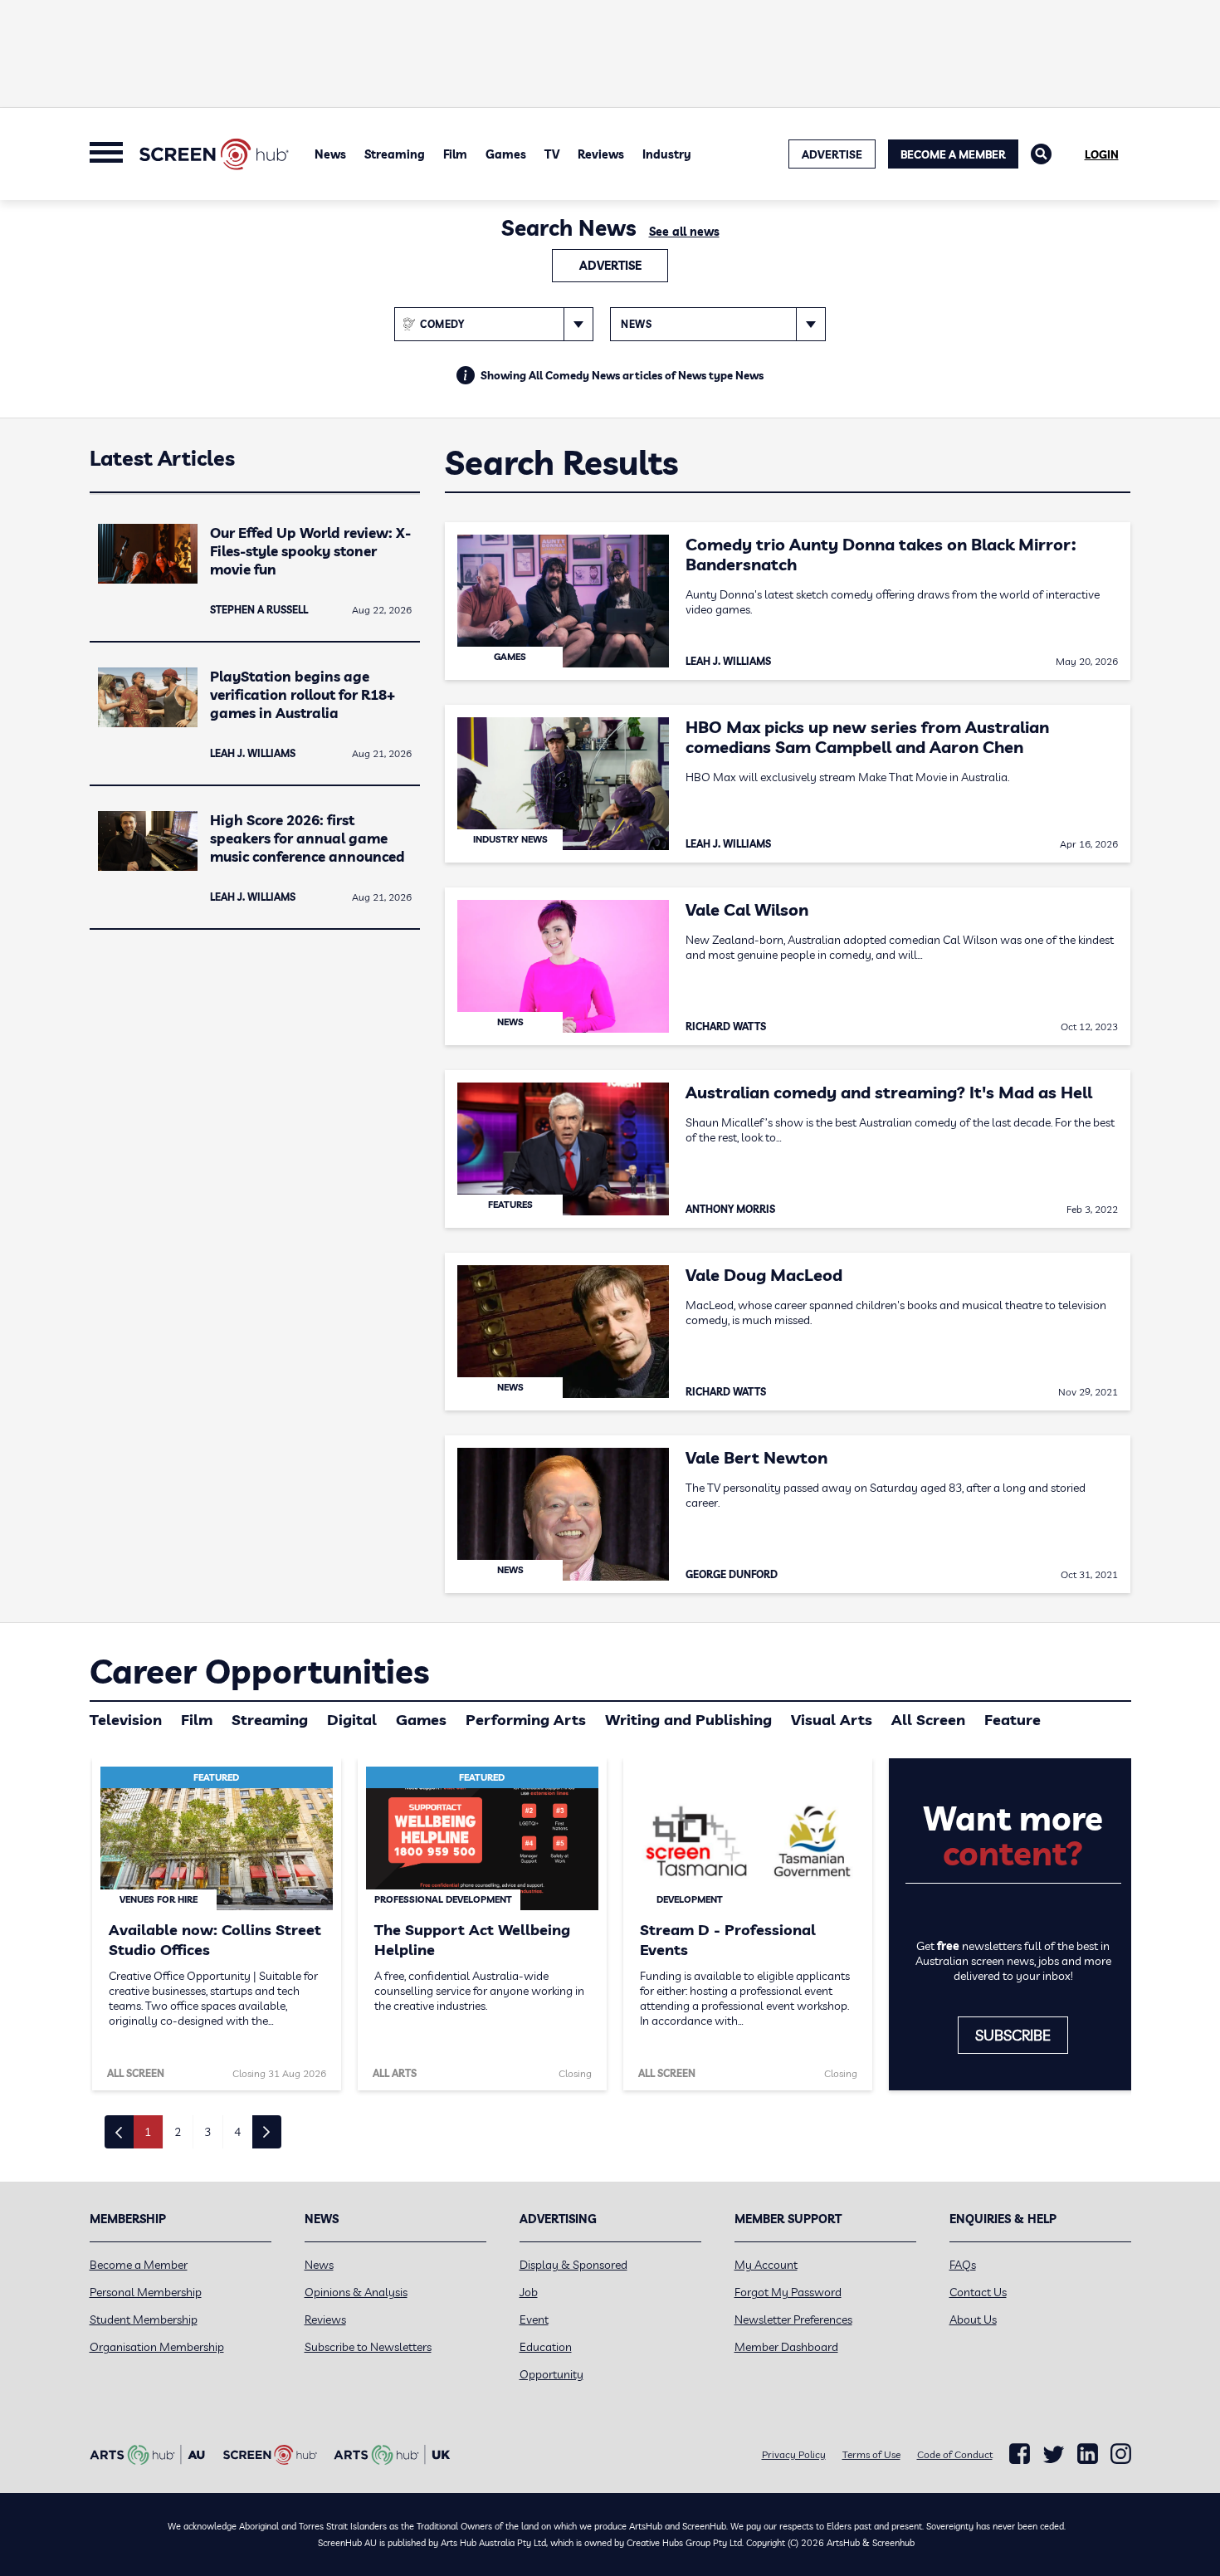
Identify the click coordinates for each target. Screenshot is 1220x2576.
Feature (1013, 1720)
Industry (667, 154)
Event (534, 2319)
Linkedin (1088, 2454)
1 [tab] (148, 2132)
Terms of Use (871, 2454)
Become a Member (953, 154)
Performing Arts (526, 1720)
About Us (973, 2319)
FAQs (963, 2265)
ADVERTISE (832, 154)
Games (506, 154)
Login (1102, 154)
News (330, 154)
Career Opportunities (259, 1671)
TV (552, 154)
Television (126, 1720)
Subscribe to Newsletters (368, 2347)
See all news (684, 232)
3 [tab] (207, 2132)
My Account (766, 2265)
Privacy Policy (794, 2454)
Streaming (395, 154)
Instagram (1121, 2454)
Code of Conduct (955, 2454)
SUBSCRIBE (1013, 2035)
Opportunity (551, 2374)
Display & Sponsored (573, 2265)
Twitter (1054, 2454)
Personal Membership (146, 2292)
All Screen (928, 1720)
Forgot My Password (788, 2292)
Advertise (610, 266)
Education (546, 2347)
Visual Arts (832, 1720)
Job (529, 2292)
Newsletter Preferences (793, 2319)
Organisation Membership (157, 2347)
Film (455, 154)
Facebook (1020, 2454)
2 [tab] (178, 2132)
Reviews (601, 154)
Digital (352, 1720)
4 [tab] (237, 2132)
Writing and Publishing (688, 1720)
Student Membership (144, 2319)
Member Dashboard (786, 2347)
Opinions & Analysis (356, 2292)
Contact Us (978, 2292)
